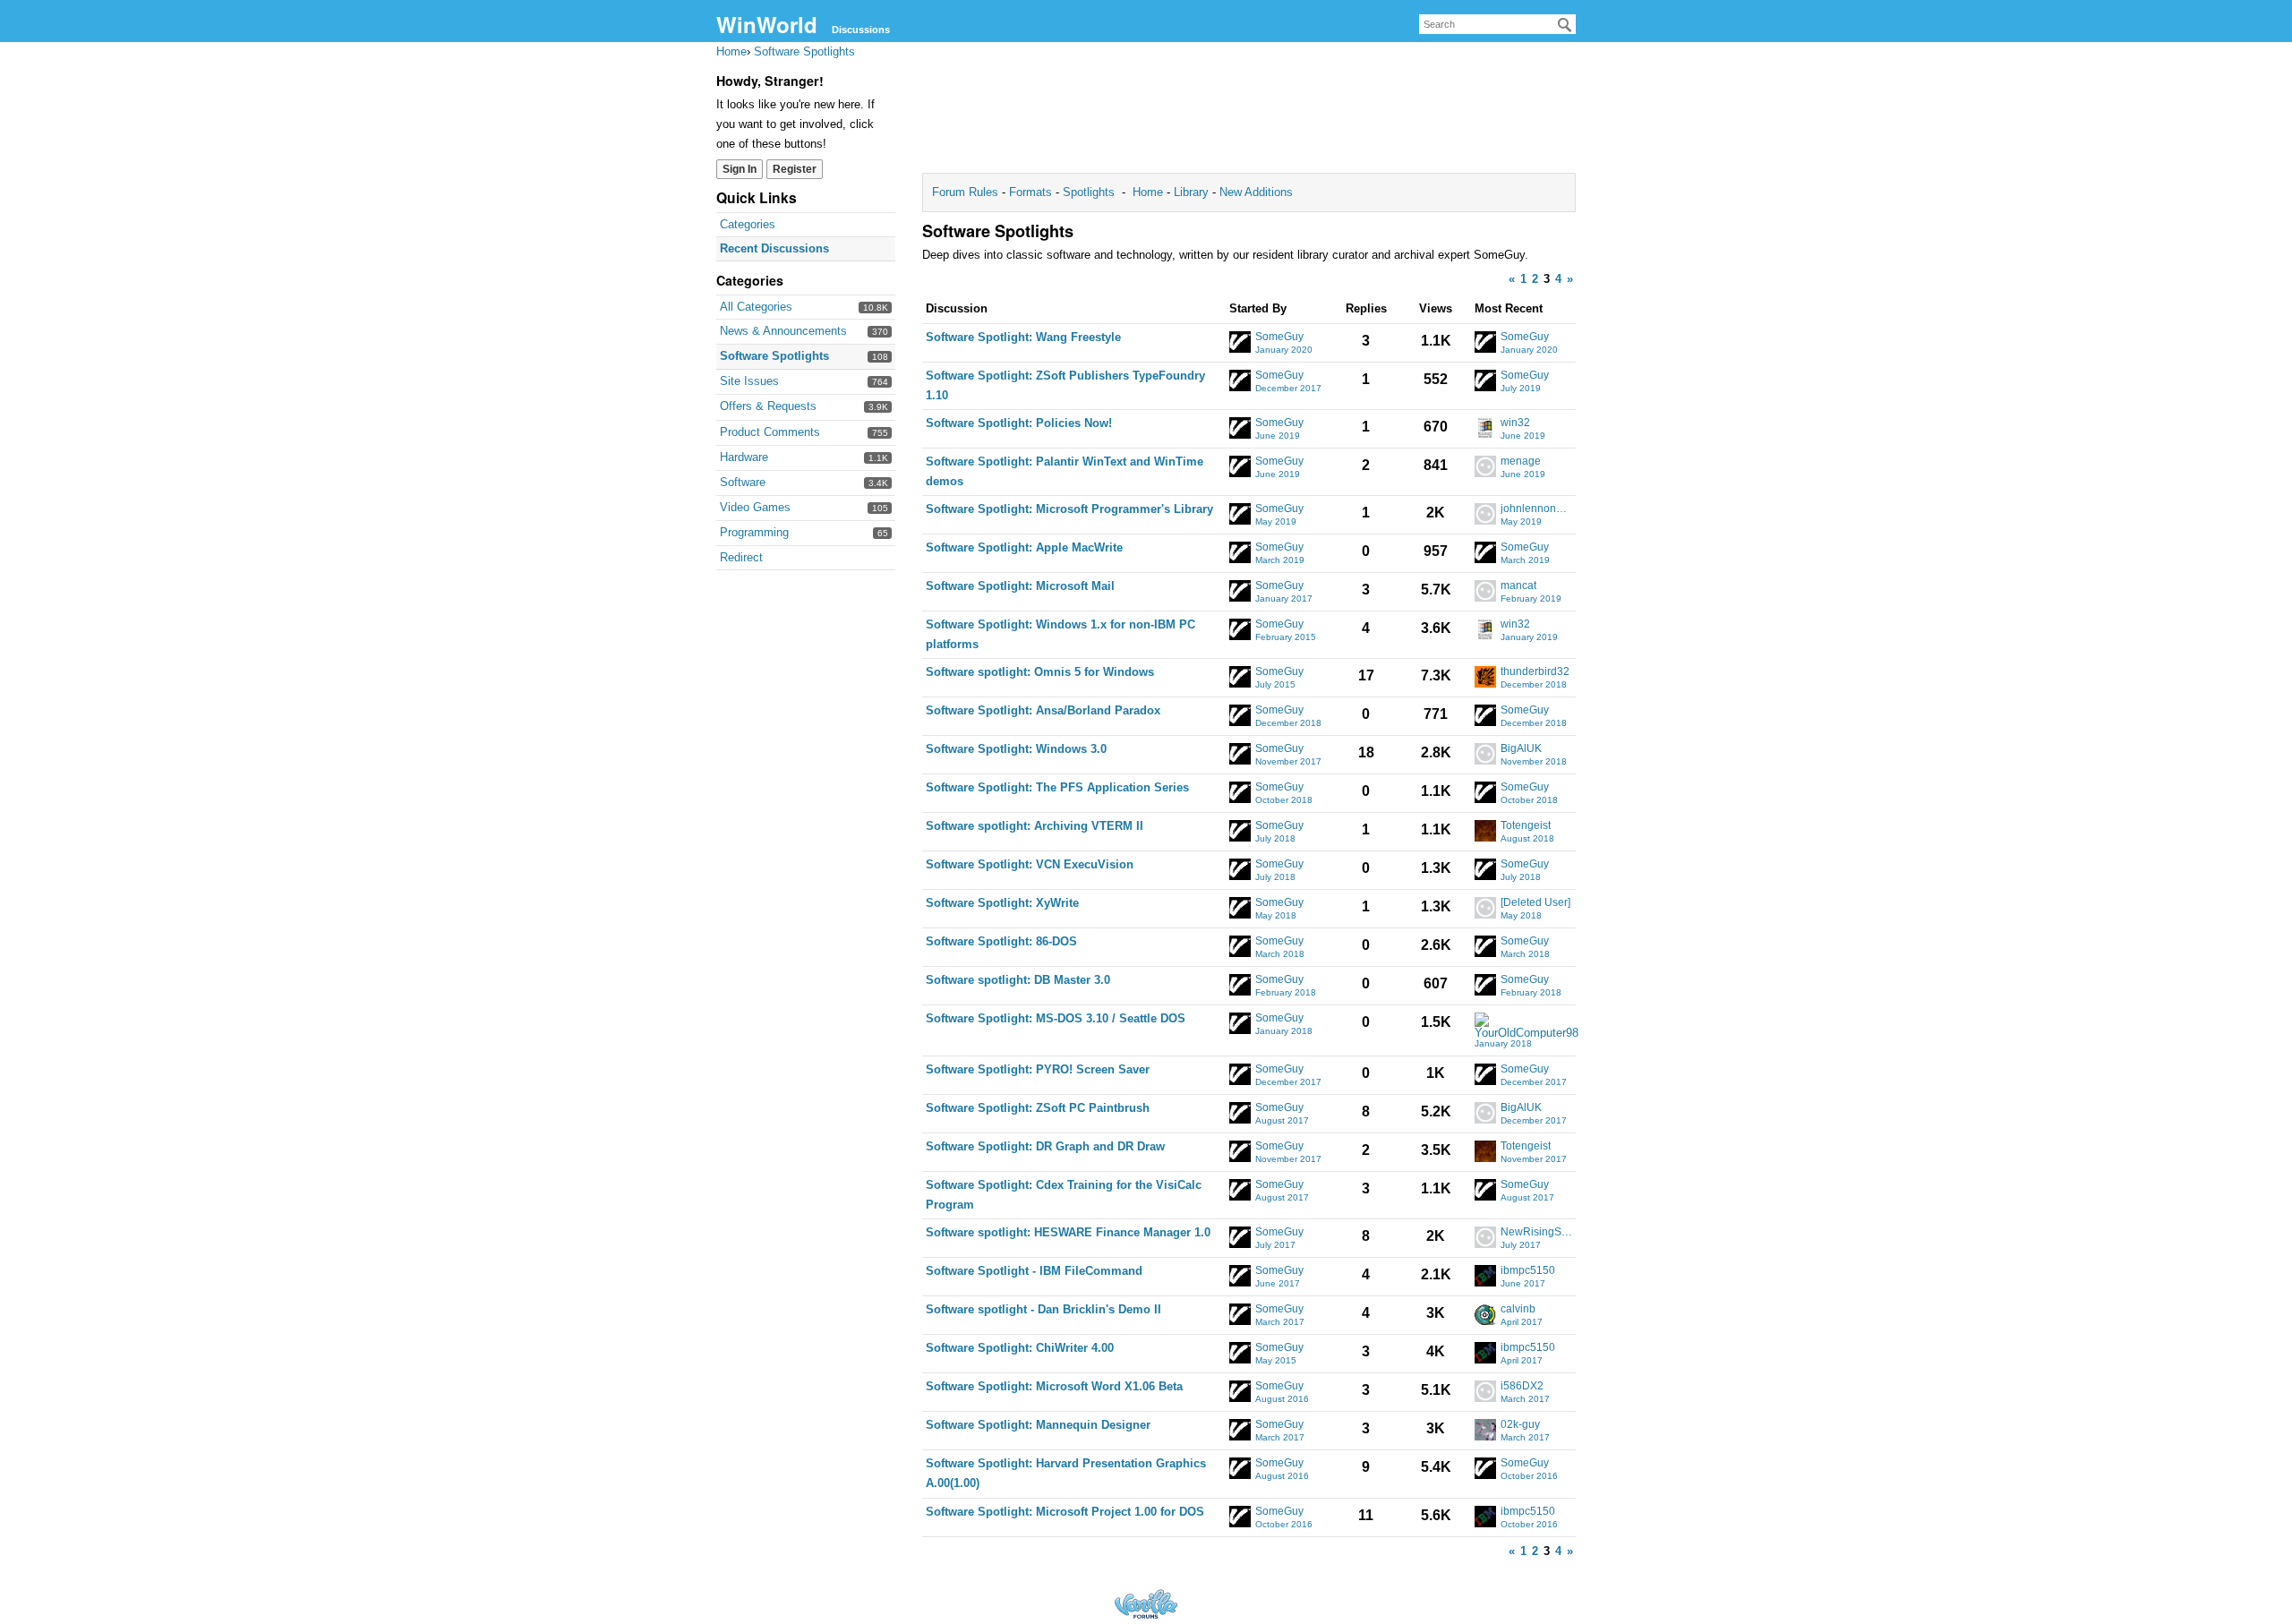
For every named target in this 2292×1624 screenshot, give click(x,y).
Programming (754, 532)
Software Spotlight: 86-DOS (1001, 941)
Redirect (741, 557)
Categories (748, 224)
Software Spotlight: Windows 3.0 (1016, 749)
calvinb (1518, 1309)
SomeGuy (1279, 337)
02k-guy (1520, 1425)
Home (1150, 192)
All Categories (756, 307)
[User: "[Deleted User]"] (1485, 908)
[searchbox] (1497, 24)
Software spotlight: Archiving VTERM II (1035, 826)
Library (1191, 192)
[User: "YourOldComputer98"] (1527, 1026)
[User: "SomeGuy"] (1240, 342)
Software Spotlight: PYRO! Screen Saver (1038, 1069)
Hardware (744, 457)
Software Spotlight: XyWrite (1002, 903)
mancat (1518, 586)
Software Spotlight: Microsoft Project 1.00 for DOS (1065, 1512)
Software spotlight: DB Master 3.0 (1018, 980)
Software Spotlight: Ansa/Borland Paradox (1043, 710)
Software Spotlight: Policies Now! (1019, 423)
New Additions (1254, 192)
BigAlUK (1521, 749)
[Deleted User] (1535, 903)
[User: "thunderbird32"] (1485, 677)
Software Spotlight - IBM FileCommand (1034, 1271)
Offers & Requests (768, 406)
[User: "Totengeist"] (1485, 831)
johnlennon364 (1537, 509)
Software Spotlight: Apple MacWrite (1024, 547)
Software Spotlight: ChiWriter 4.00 (1020, 1348)
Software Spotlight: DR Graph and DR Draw (1045, 1146)
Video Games (755, 507)
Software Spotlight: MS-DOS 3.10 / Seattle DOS (1056, 1018)
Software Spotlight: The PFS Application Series (1057, 787)
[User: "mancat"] (1485, 591)
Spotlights (1089, 192)
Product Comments (770, 432)
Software (743, 482)
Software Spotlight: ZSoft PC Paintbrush (1038, 1108)
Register (795, 169)
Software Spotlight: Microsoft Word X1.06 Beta (1054, 1386)
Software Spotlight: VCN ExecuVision (1030, 864)
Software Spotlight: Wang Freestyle (1023, 337)
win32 (1515, 423)
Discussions (861, 30)
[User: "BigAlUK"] (1485, 754)
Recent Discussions (774, 248)
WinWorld (767, 24)
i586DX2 (1522, 1386)
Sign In (740, 169)
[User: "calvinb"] (1485, 1314)
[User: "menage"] (1485, 466)
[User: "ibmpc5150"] (1485, 1276)
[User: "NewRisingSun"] (1485, 1237)
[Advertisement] (1249, 113)
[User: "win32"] (1485, 428)
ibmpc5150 (1528, 1271)
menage (1521, 462)
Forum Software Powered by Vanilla (1146, 1604)
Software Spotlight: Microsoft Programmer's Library (1069, 509)
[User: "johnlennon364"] (1485, 514)
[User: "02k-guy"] (1485, 1430)
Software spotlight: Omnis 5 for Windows (1040, 672)
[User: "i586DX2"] (1485, 1391)
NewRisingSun (1537, 1232)
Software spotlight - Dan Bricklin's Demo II (1043, 1309)
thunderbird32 (1535, 672)
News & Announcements (783, 331)
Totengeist (1526, 826)
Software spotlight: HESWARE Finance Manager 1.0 (1068, 1232)
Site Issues (749, 381)
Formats (1031, 192)
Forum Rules (967, 192)
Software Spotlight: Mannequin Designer (1038, 1425)
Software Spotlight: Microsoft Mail (1020, 586)
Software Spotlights (774, 356)
